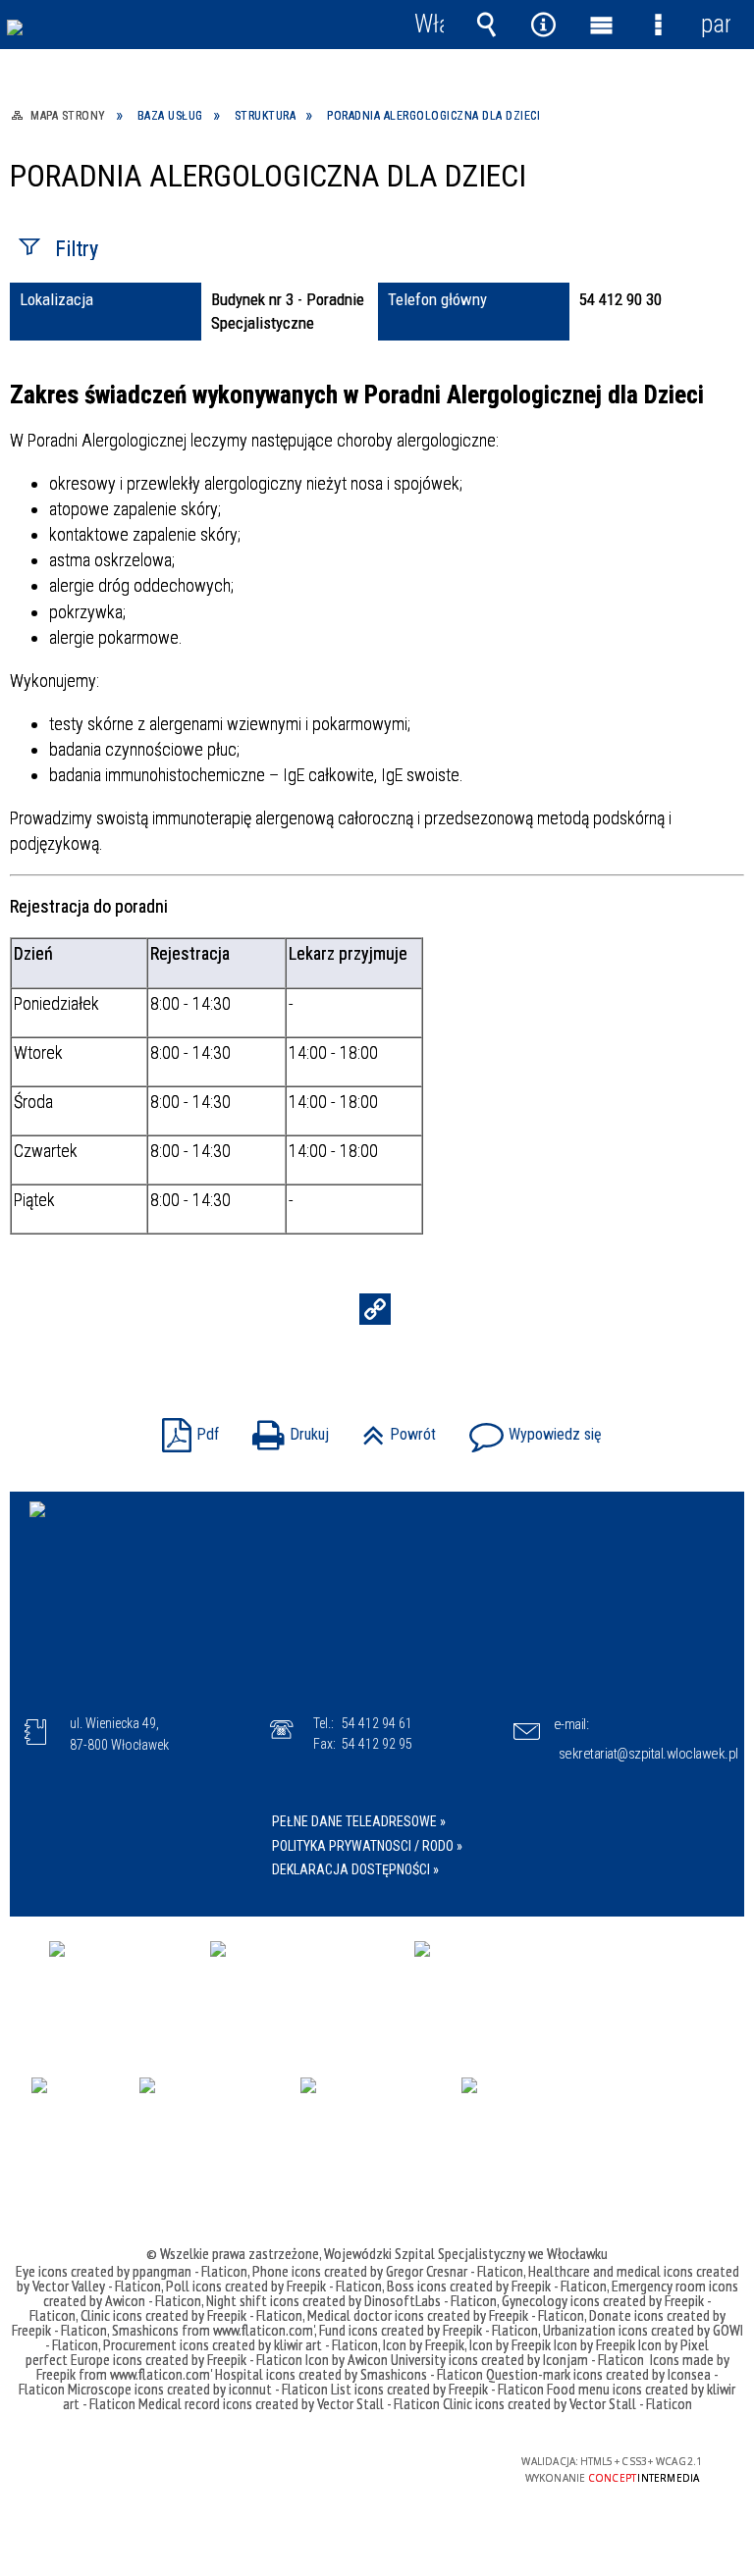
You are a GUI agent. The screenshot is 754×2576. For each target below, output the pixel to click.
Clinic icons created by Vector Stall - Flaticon (567, 2403)
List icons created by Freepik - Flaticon (437, 2389)
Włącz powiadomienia (429, 25)
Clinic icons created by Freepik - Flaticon (191, 2315)
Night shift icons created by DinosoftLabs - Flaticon (351, 2300)
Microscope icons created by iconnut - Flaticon (198, 2389)
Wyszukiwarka (486, 25)
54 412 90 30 (620, 299)
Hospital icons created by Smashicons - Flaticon (349, 2374)
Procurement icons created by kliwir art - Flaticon (241, 2344)
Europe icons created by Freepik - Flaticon (187, 2359)
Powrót (394, 1428)
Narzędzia (544, 25)
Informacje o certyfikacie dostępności (129, 2465)
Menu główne (601, 25)
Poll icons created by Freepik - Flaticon (274, 2286)
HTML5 (333, 2463)
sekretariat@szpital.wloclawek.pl (648, 1754)
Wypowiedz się (531, 1428)
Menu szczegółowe (658, 25)
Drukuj (286, 1428)
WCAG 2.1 (424, 2462)
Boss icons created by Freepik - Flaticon (497, 2286)
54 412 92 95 (377, 1744)
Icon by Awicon (347, 2359)
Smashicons (147, 2330)
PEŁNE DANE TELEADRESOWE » (359, 1821)
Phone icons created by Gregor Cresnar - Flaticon (388, 2271)
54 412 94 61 (377, 1723)
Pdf (186, 1428)
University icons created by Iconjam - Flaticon (517, 2359)
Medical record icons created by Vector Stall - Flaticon (289, 2403)
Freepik (57, 2374)
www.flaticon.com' (264, 2330)
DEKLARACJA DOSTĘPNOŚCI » (355, 1869)
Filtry (77, 249)
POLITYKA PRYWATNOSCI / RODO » (367, 1846)
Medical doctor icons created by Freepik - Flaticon (446, 2315)
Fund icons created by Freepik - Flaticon (429, 2330)
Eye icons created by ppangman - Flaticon (132, 2271)
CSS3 (362, 2463)
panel (716, 24)
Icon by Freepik (424, 2344)
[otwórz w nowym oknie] (120, 1986)
